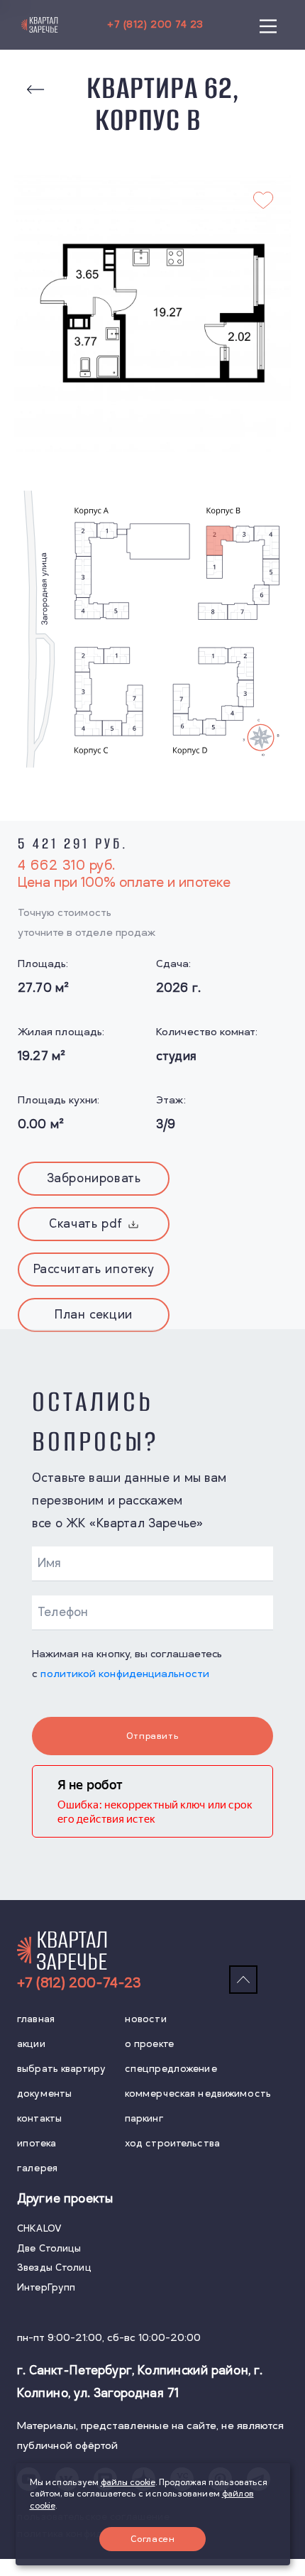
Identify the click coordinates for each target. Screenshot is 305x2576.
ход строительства (172, 2143)
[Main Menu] (268, 25)
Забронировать (94, 1179)
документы (44, 2094)
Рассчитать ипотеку (94, 1270)
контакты (39, 2118)
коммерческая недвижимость (198, 2094)
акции (31, 2044)
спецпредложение (171, 2069)
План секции (94, 1315)
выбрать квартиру (61, 2069)
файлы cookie (128, 2483)
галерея (37, 2168)
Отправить (152, 1736)
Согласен (153, 2539)
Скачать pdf (86, 1224)
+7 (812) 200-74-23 (79, 1983)
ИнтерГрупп (46, 2287)
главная (36, 2019)
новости (146, 2019)
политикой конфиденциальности (125, 1674)
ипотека (37, 2143)
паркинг (144, 2118)
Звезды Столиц (54, 2267)
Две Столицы (49, 2248)
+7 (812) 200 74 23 (155, 24)
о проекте (149, 2044)
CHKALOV (39, 2228)
